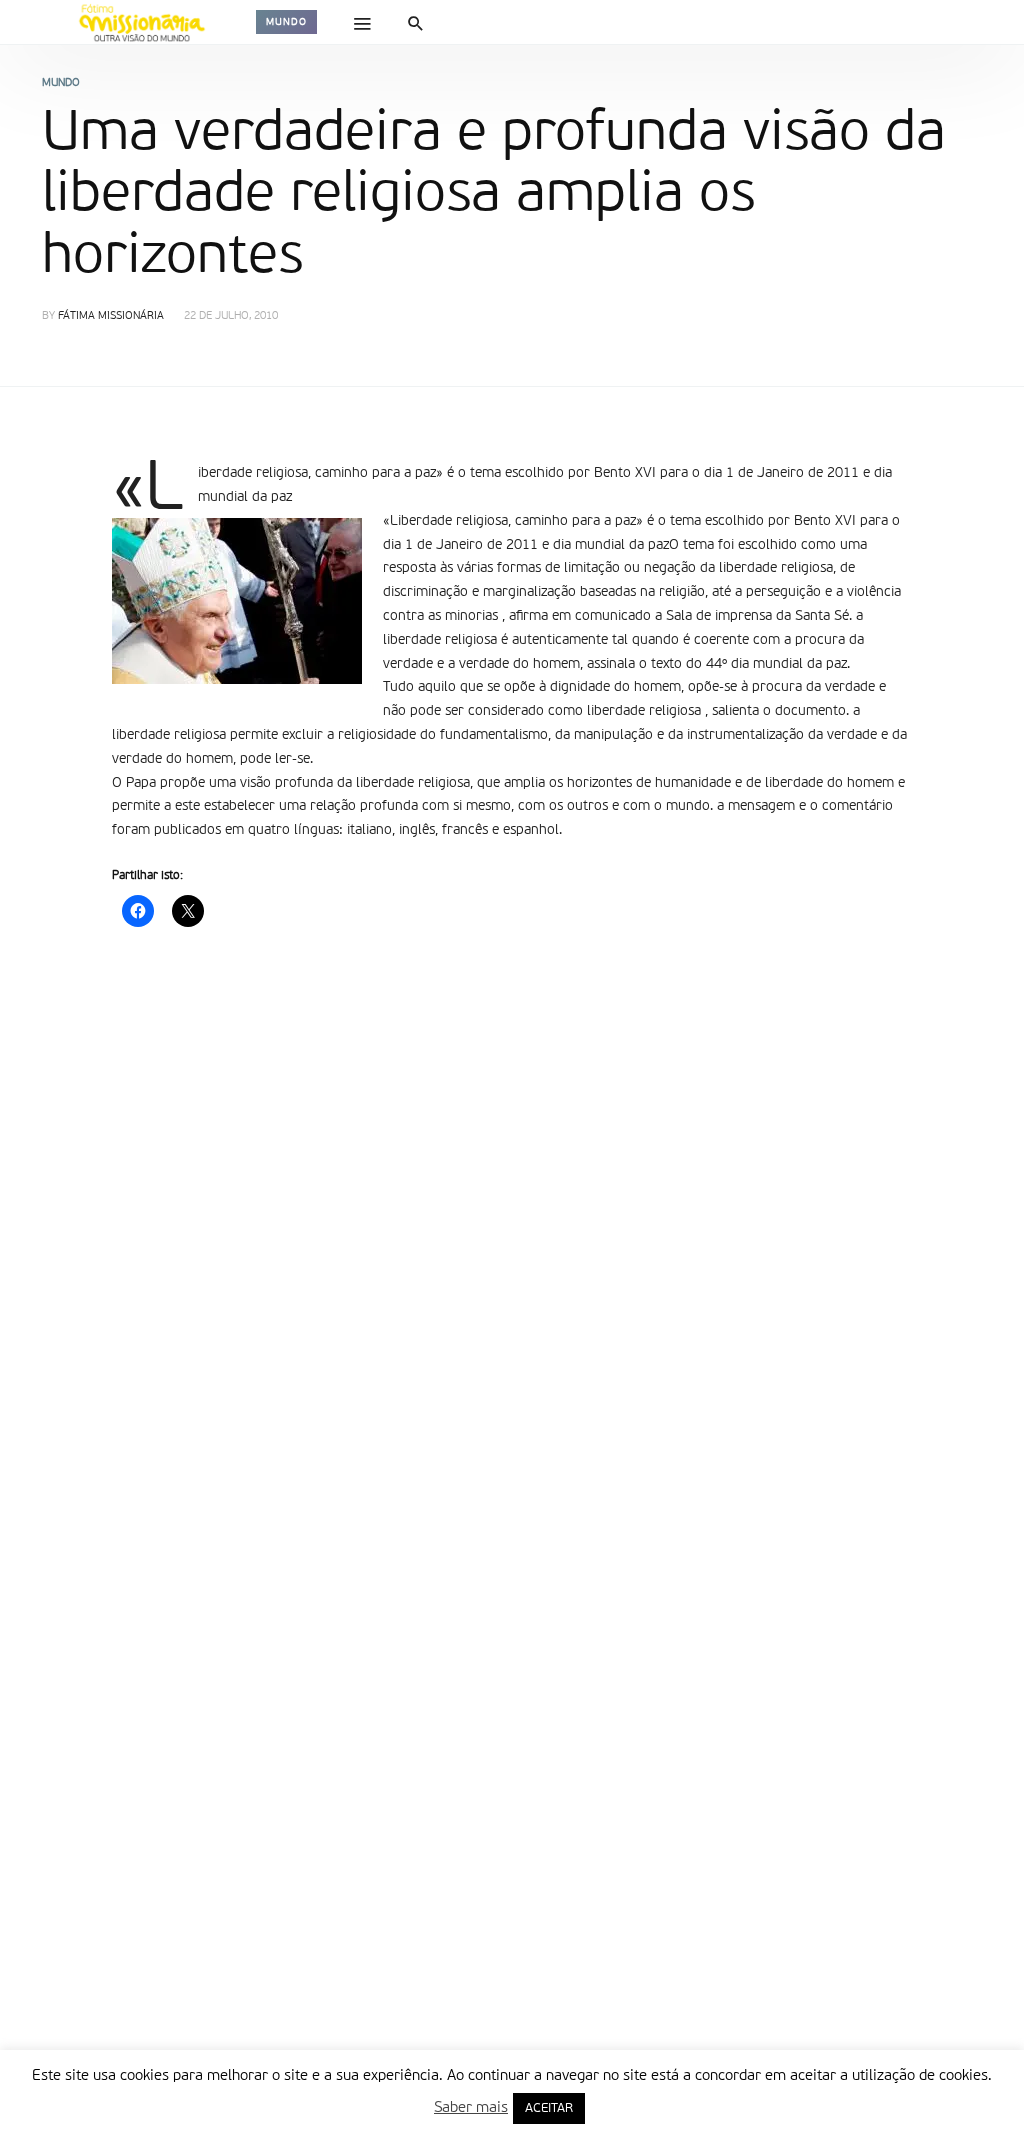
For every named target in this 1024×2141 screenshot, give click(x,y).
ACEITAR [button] (549, 2108)
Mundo (286, 22)
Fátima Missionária (111, 316)
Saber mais (471, 2107)
